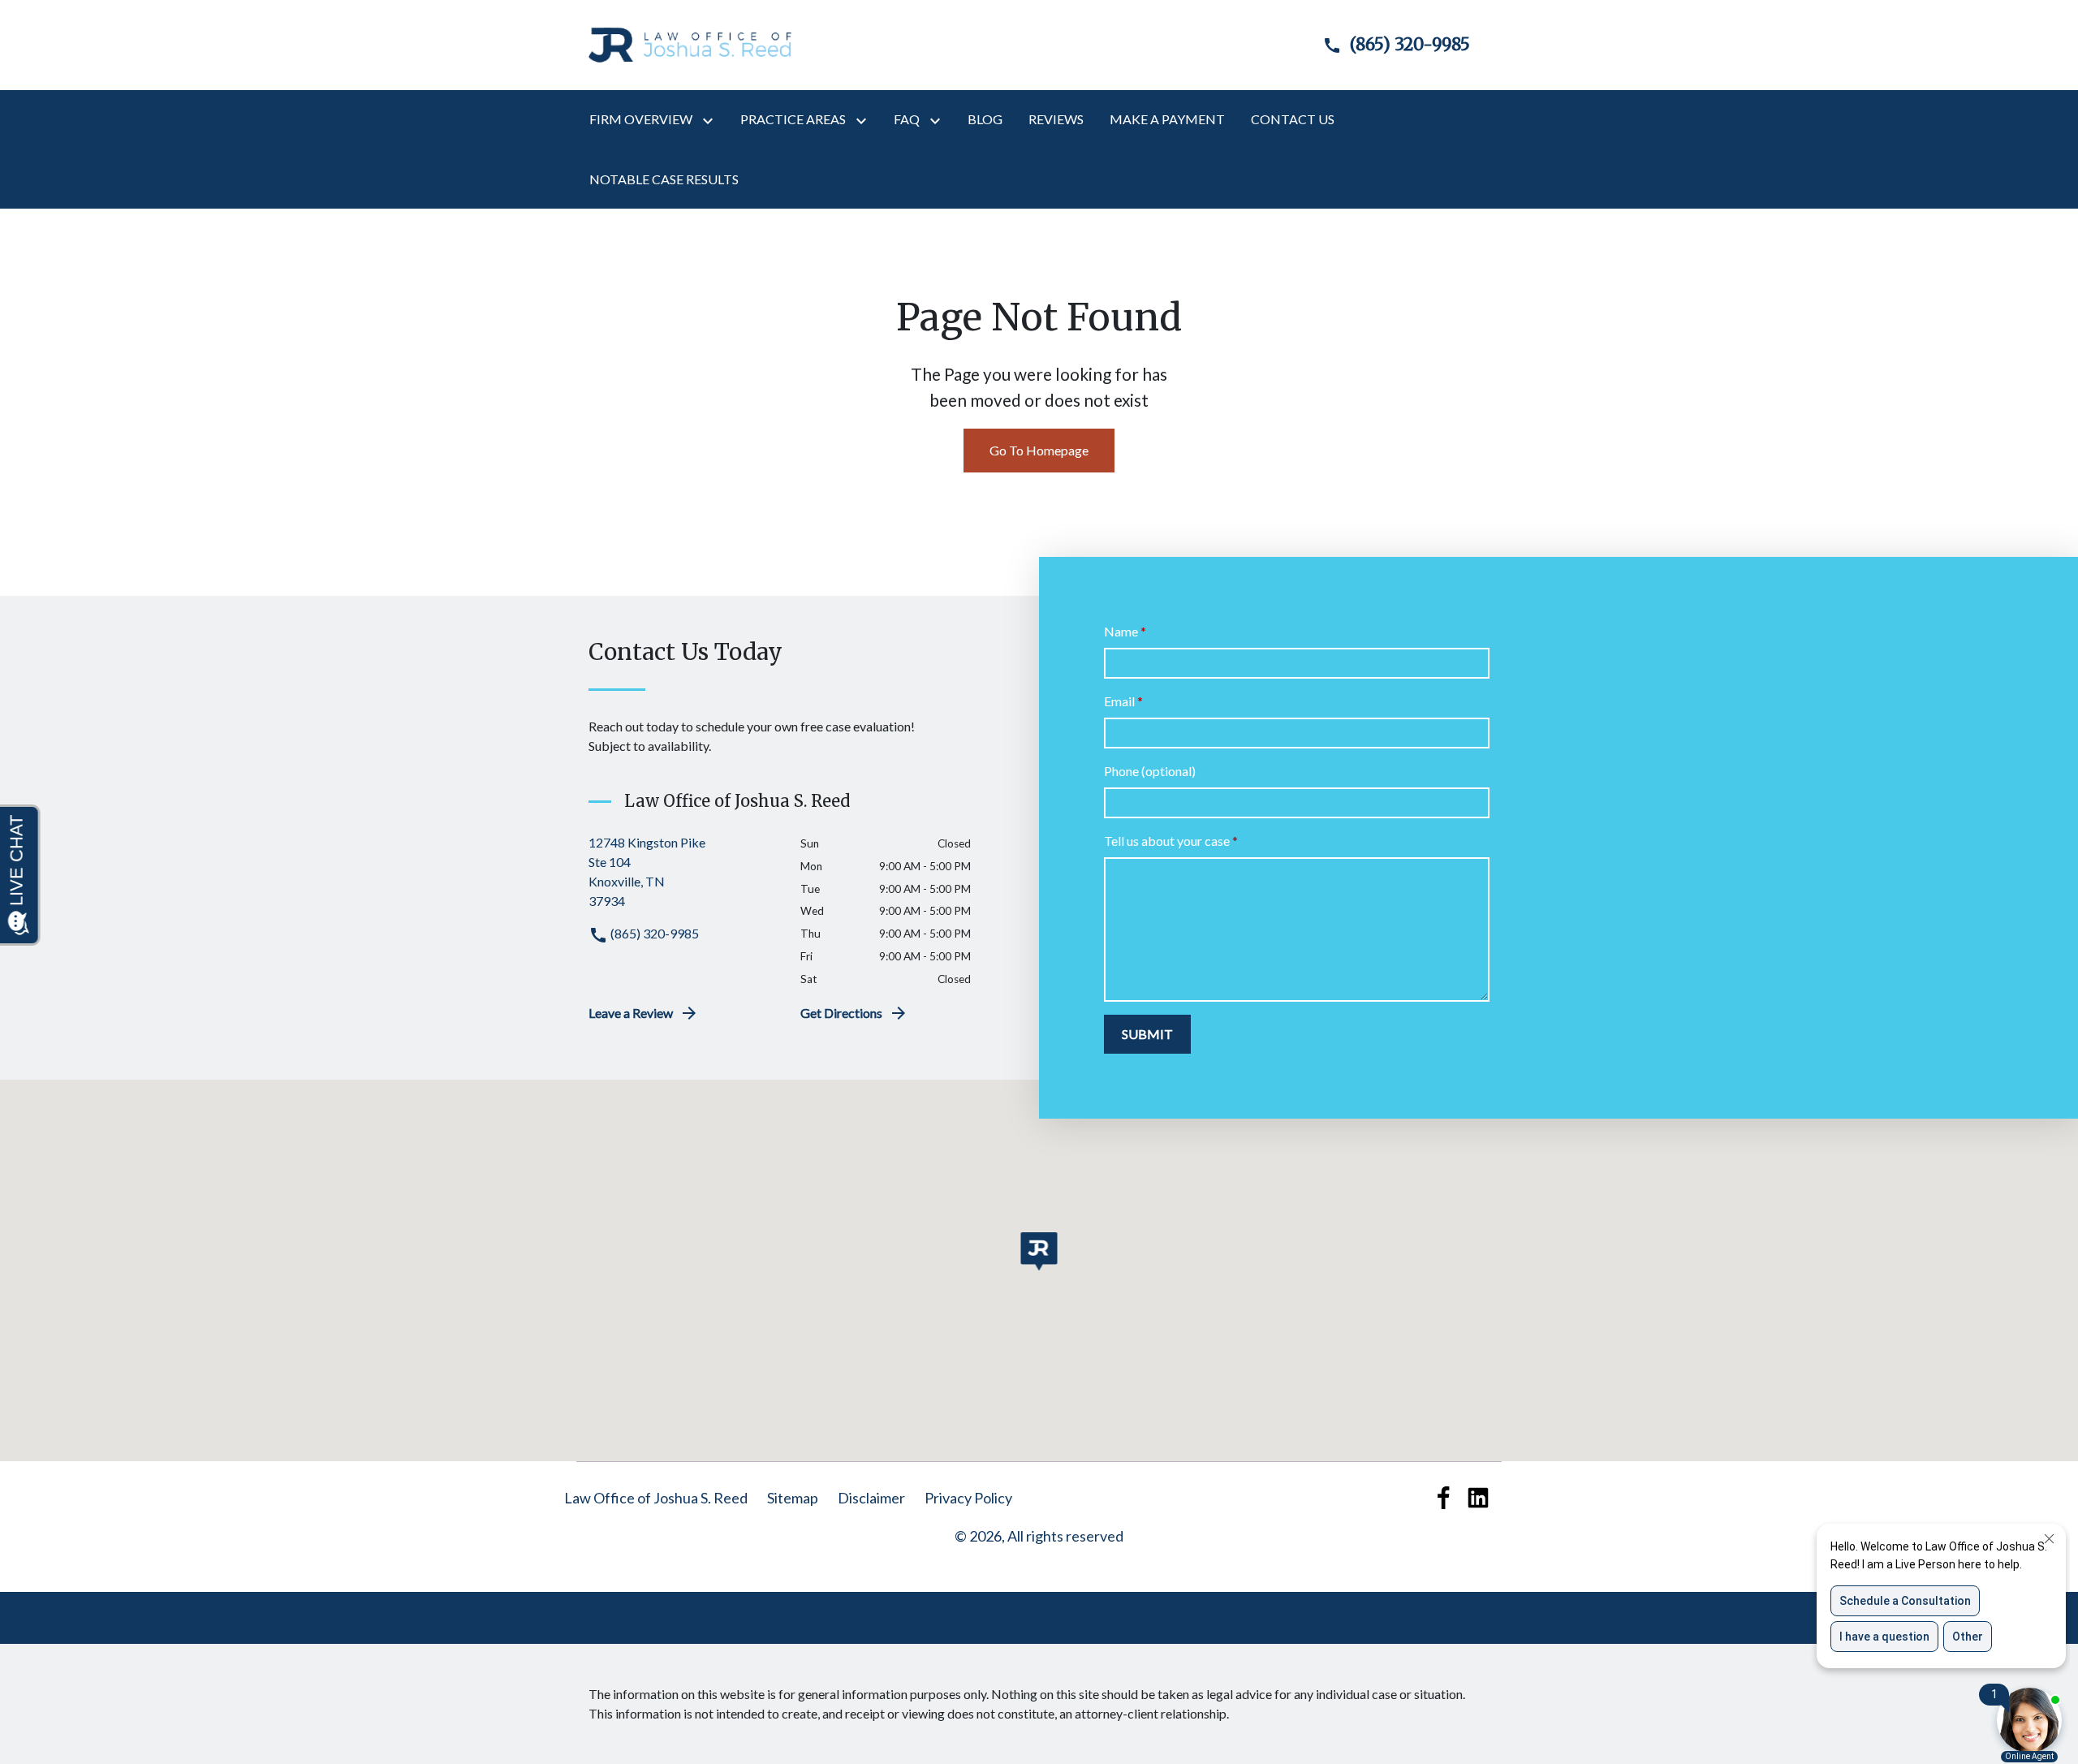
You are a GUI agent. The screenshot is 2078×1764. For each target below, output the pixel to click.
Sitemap (793, 1498)
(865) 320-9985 (653, 933)
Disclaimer (871, 1498)
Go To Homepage (1039, 450)
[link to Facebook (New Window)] (1444, 1498)
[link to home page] (690, 43)
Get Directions (841, 1013)
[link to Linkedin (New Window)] (1478, 1498)
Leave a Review (631, 1013)
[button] (1039, 1251)
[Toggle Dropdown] (711, 120)
